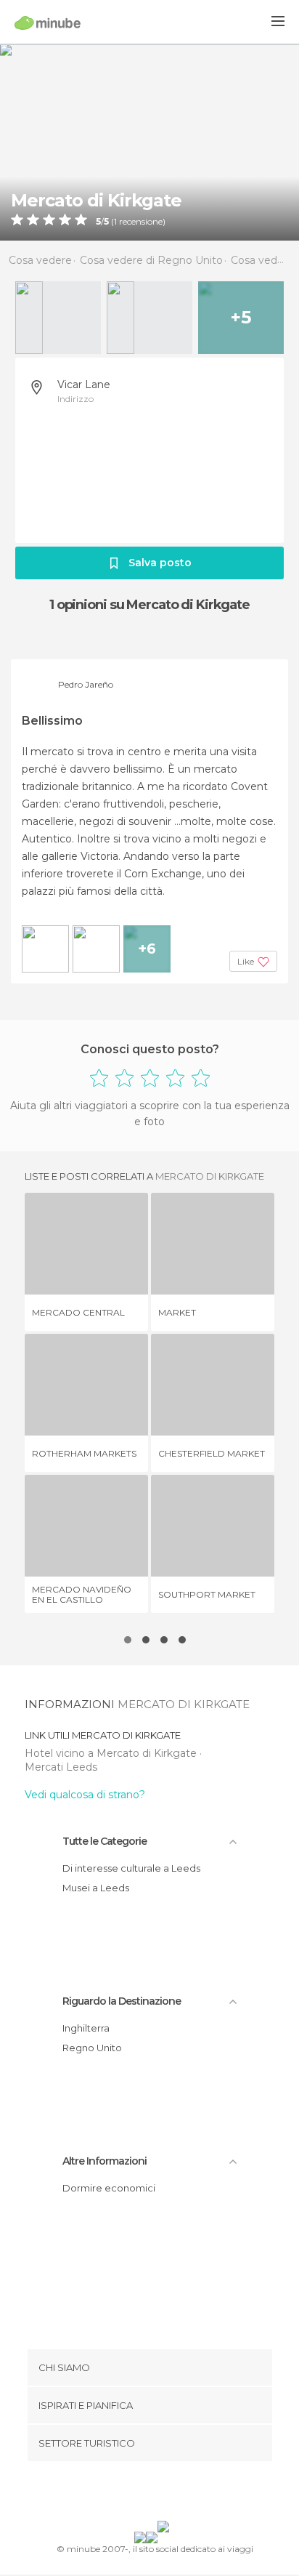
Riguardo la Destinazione (122, 2001)
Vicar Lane (84, 385)
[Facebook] (127, 2494)
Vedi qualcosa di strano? (85, 1795)
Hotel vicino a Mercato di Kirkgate (112, 1753)
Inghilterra (86, 2028)
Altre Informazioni (105, 2161)
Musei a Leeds (96, 1888)
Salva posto (160, 563)
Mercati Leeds (61, 1767)
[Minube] (48, 23)
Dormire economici (109, 2188)
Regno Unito (92, 2048)
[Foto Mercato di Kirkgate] (149, 142)
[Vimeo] (165, 2494)
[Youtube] (184, 2494)
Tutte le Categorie (105, 1841)
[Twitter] (146, 2494)
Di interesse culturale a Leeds (131, 1868)
